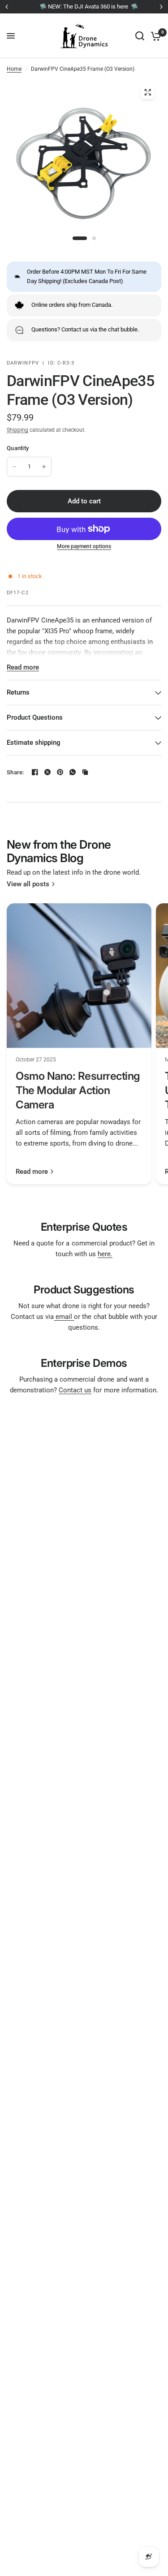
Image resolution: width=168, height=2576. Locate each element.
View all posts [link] (28, 884)
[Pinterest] (60, 772)
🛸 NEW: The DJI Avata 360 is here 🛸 (84, 6)
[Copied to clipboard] (85, 772)
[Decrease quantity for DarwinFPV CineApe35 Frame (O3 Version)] (14, 467)
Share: (15, 772)
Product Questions (35, 717)
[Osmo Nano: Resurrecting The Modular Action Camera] (79, 976)
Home (14, 69)
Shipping (17, 430)
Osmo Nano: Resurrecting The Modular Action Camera (78, 1090)
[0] (154, 36)
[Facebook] (35, 772)
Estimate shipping (34, 743)
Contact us (75, 1390)
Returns (18, 692)
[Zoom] (147, 92)
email (64, 1317)
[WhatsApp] (73, 772)
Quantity (18, 448)
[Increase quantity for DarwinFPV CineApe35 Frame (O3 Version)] (44, 467)
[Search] (140, 36)
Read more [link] (32, 1172)
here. (105, 1254)
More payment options (84, 546)
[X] (47, 772)
